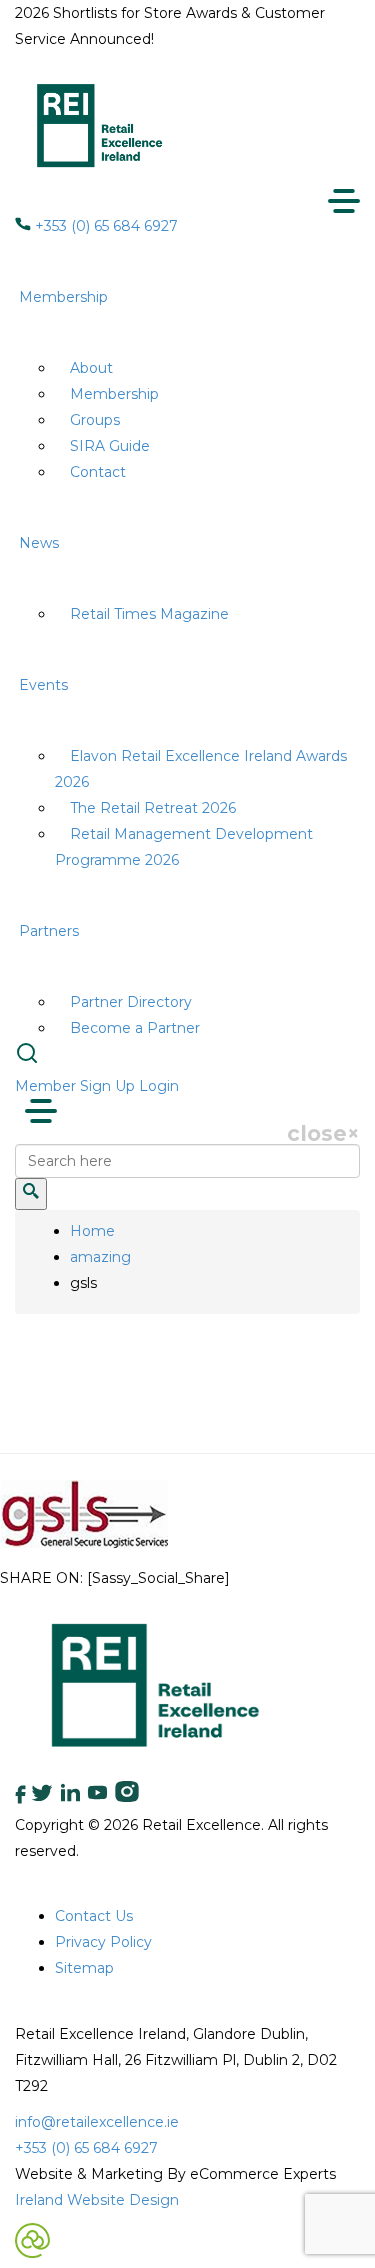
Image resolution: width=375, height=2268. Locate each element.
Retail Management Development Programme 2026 (184, 847)
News (39, 543)
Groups (95, 420)
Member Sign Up (75, 1086)
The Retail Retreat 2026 (153, 808)
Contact (98, 472)
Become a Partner (135, 1028)
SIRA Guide (110, 446)
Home (92, 1231)
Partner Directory (131, 1002)
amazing (100, 1257)
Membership (63, 297)
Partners (49, 931)
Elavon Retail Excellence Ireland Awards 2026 (201, 769)
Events (43, 685)
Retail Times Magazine (149, 614)
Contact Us (94, 1916)
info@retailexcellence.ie (97, 2122)
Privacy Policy (103, 1942)
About (91, 368)
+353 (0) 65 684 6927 (104, 226)
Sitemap (84, 1968)
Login (159, 1086)
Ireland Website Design (97, 2200)
